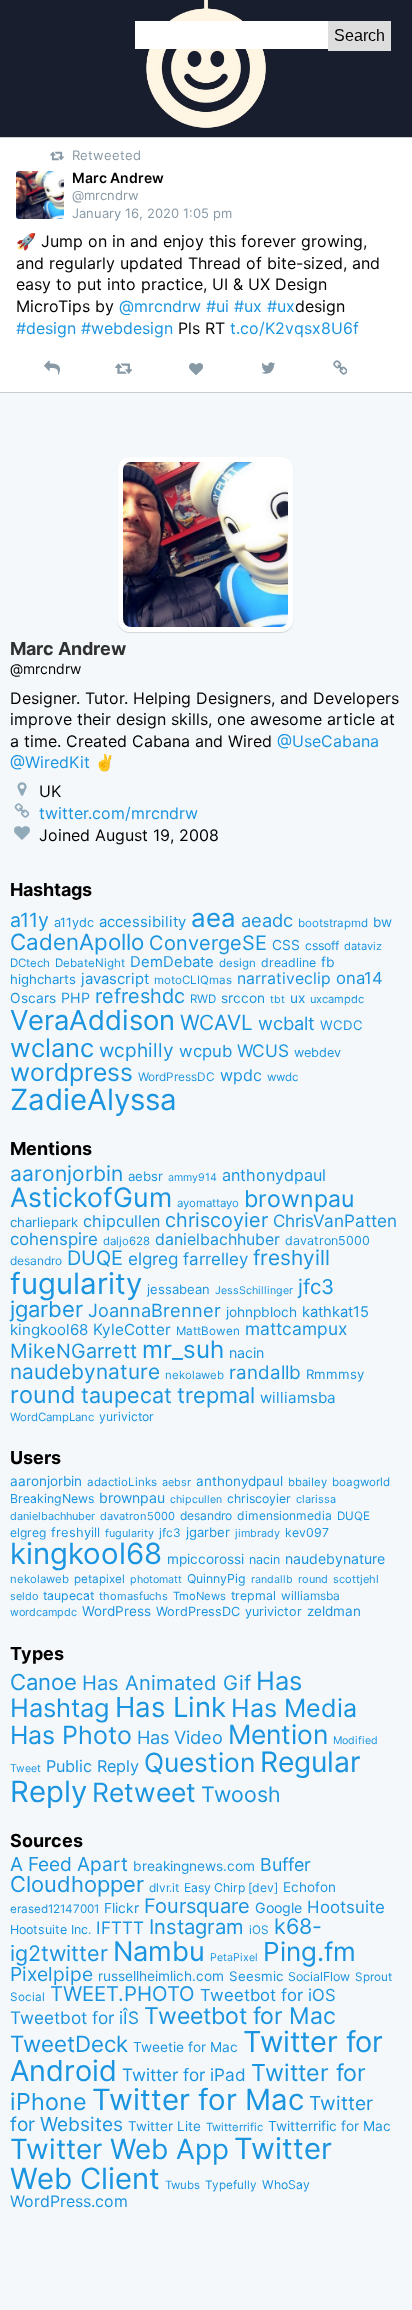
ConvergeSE (208, 943)
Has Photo (71, 1735)
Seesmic (256, 1976)
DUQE (95, 1258)
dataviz (363, 946)
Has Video (180, 1737)
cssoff (322, 945)
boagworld (361, 1482)
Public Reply (92, 1766)
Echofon (309, 1887)
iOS (259, 1930)
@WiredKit (50, 762)
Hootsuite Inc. (50, 1929)
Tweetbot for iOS (268, 1995)
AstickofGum (91, 1197)
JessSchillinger (254, 1290)
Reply (48, 1791)
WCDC (341, 1025)
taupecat (126, 1395)
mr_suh (183, 1349)
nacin (246, 1352)
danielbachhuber (217, 1239)
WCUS (263, 1050)
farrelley (215, 1259)
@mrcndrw (160, 306)
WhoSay (286, 2184)
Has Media (294, 1708)
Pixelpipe (51, 1974)
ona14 (359, 978)
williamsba (298, 1397)
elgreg (153, 1258)
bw (382, 922)
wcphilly (136, 1050)
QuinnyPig (216, 1578)
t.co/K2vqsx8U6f (294, 328)
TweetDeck (69, 2043)
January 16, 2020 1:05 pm (152, 213)
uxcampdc (337, 999)
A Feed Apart (69, 1864)
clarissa (316, 1499)
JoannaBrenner (154, 1310)
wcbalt (286, 1023)
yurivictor (126, 1416)
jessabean (178, 1289)
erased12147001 (54, 1909)
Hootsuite (346, 1907)
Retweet (144, 1792)
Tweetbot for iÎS (74, 2017)
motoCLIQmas (193, 980)
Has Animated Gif (166, 1682)
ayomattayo (208, 1203)
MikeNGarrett (73, 1351)
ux (297, 998)
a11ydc (74, 922)
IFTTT (120, 1927)
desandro (36, 1260)
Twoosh (241, 1794)
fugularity (76, 1283)
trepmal (216, 1395)
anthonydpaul (274, 1175)
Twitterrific (234, 2127)
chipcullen (121, 1221)
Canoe (43, 1682)
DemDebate (172, 962)
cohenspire (54, 1239)
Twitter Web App (119, 2149)
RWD (203, 999)
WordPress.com (69, 2201)
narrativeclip (284, 978)
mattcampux (296, 1328)
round (43, 1394)
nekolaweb (194, 1375)
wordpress (71, 1072)
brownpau (299, 1199)
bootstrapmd (333, 923)
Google (278, 1907)
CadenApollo (77, 941)
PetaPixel (234, 1957)
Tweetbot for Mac (240, 2016)
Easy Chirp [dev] (231, 1887)
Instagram (196, 1926)
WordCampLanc (52, 1417)
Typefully (231, 2185)
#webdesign (127, 328)
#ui (217, 306)
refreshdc (140, 996)
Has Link (170, 1707)
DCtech (30, 963)
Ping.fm (309, 1951)
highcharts (43, 979)
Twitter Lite (164, 2126)
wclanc (52, 1047)
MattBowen (208, 1331)
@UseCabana (328, 741)
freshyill (291, 1257)
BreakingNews (52, 1498)
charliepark (44, 1222)
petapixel (99, 1579)
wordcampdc (43, 1612)
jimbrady (257, 1533)
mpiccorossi (205, 1559)
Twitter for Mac (198, 2099)
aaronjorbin (66, 1173)
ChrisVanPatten (335, 1220)
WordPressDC (176, 1076)
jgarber (46, 1309)
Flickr (121, 1908)
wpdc (241, 1075)
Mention (278, 1734)
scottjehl (356, 1579)
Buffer (285, 1864)
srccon (243, 998)
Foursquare (197, 1906)
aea (213, 917)
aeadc (267, 920)
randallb (265, 1372)
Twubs (182, 2185)
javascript (115, 979)
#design (46, 328)
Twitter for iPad (184, 2074)
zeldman (334, 1611)
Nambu (159, 1951)
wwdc (282, 1077)
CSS (286, 945)
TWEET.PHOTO (122, 1993)
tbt (277, 999)
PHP (75, 997)
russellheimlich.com (161, 1976)
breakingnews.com (194, 1866)
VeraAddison (92, 1020)
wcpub (205, 1051)
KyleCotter (132, 1329)
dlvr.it (164, 1887)
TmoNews (199, 1596)
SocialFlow (319, 1976)
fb (328, 962)
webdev (317, 1052)
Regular (310, 1762)
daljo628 (126, 1241)
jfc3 (316, 1286)
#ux (248, 306)
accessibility (142, 922)
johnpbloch (261, 1312)
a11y (29, 920)
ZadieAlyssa (93, 1099)
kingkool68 (49, 1329)
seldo (24, 1596)
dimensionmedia (284, 1515)
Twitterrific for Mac (329, 2126)
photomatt (156, 1579)
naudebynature (85, 1371)
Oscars (33, 998)
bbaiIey (307, 1482)
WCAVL (216, 1022)
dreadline (288, 962)
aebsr (145, 1176)
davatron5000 (327, 1240)
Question (199, 1762)
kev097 (307, 1532)
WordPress (116, 1611)
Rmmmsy (335, 1374)
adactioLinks (122, 1482)
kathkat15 (335, 1312)
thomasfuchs (133, 1596)
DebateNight (90, 963)
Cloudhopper (77, 1884)
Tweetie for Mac (185, 2047)
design (237, 963)
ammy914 (192, 1177)
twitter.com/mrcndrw (118, 813)
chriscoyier (216, 1220)
